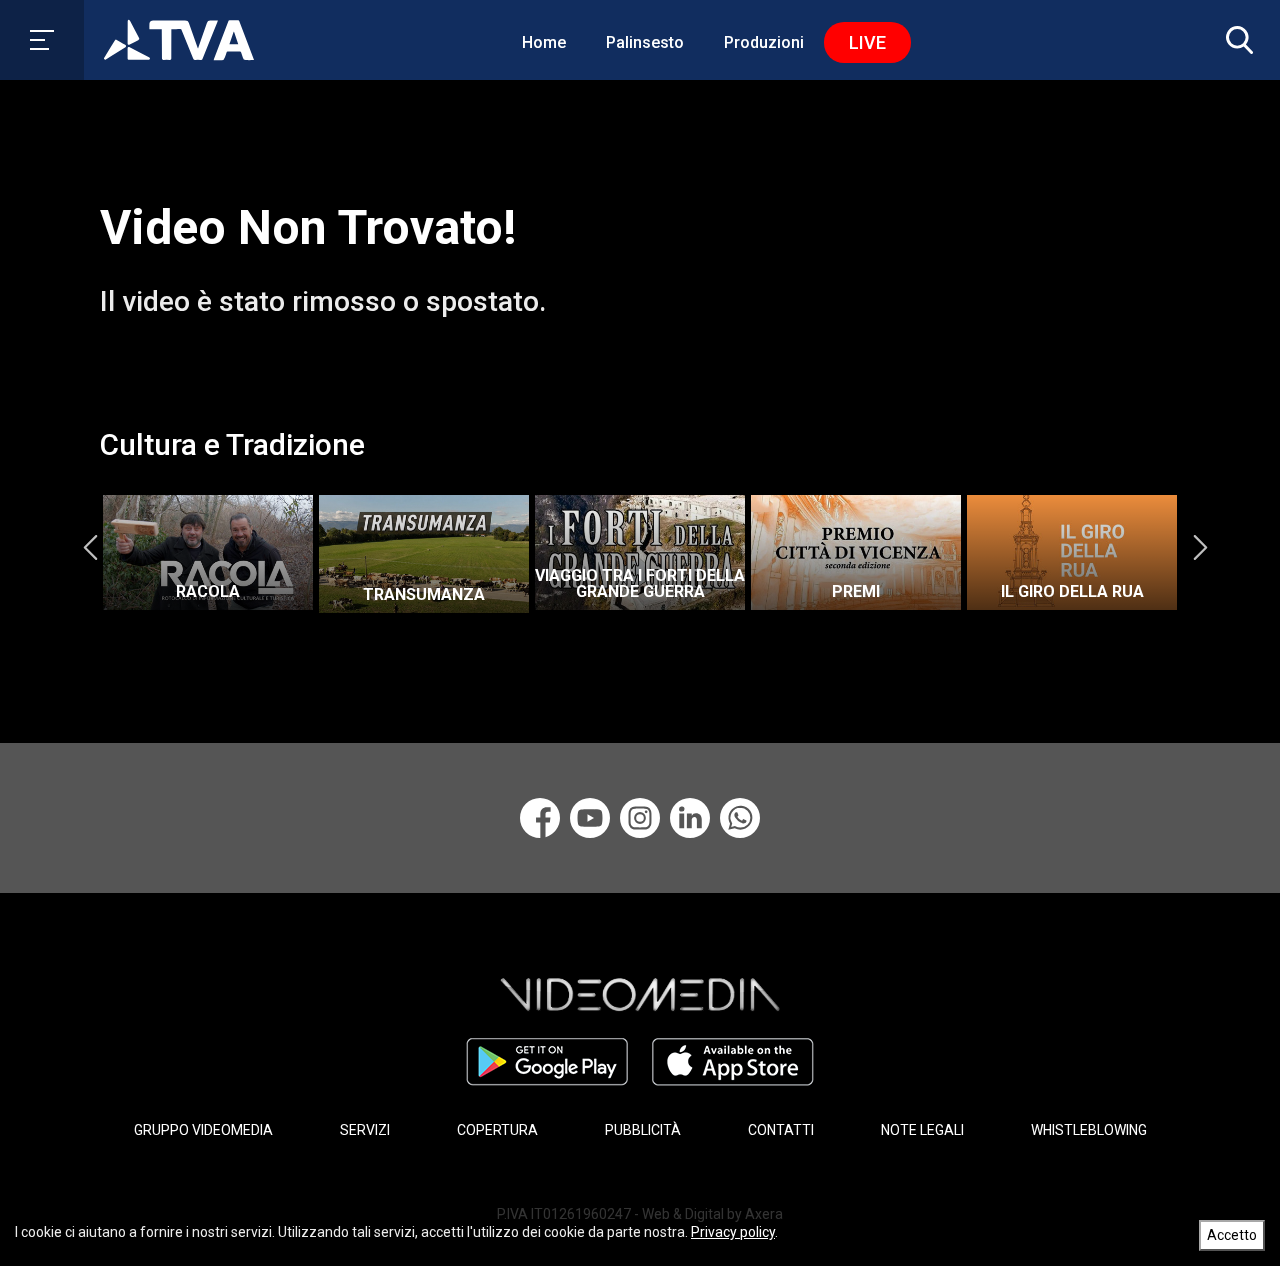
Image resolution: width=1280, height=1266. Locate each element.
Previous (90, 547)
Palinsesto (645, 42)
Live (867, 42)
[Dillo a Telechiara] (740, 818)
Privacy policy (733, 1232)
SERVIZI (365, 1130)
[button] (1235, 40)
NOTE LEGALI (922, 1130)
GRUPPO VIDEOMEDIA (203, 1130)
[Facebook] (540, 818)
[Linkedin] (690, 818)
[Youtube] (590, 818)
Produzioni (764, 42)
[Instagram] (640, 818)
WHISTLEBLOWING (1089, 1130)
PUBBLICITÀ (643, 1130)
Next (1200, 547)
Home (544, 42)
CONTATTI (781, 1130)
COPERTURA (497, 1130)
